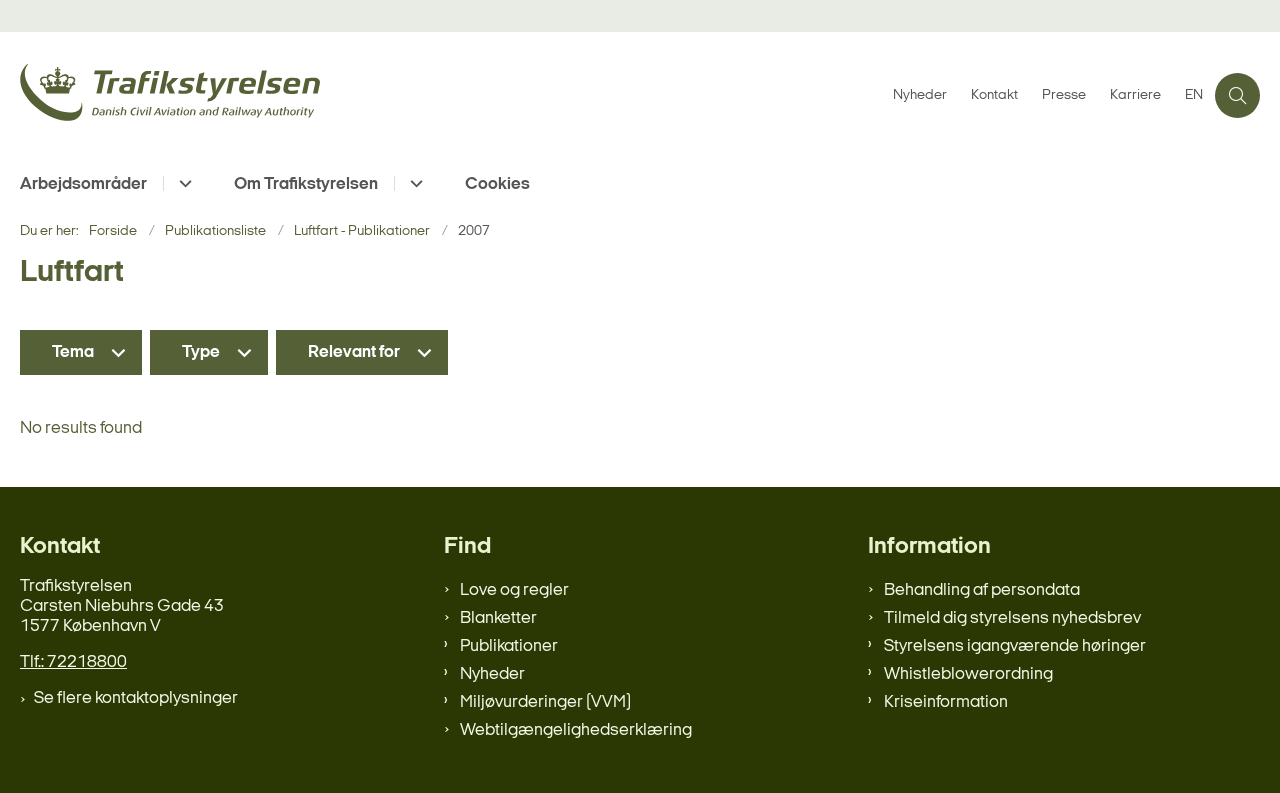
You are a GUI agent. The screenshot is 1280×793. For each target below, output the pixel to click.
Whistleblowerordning (968, 674)
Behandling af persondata (982, 590)
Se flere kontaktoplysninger (136, 698)
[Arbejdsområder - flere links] (182, 183)
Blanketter (498, 618)
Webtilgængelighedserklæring (576, 730)
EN (1194, 96)
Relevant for (354, 352)
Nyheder (492, 674)
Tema (73, 352)
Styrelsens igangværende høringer (1015, 646)
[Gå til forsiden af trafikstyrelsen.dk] (450, 95)
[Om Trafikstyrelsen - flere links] (413, 183)
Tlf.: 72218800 (73, 662)
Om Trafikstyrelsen (306, 184)
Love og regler (514, 590)
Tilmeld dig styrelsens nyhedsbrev (1012, 618)
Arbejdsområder (83, 184)
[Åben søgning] (1237, 95)
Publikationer (509, 646)
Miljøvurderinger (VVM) (545, 702)
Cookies (497, 184)
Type (201, 352)
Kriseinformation (946, 702)
